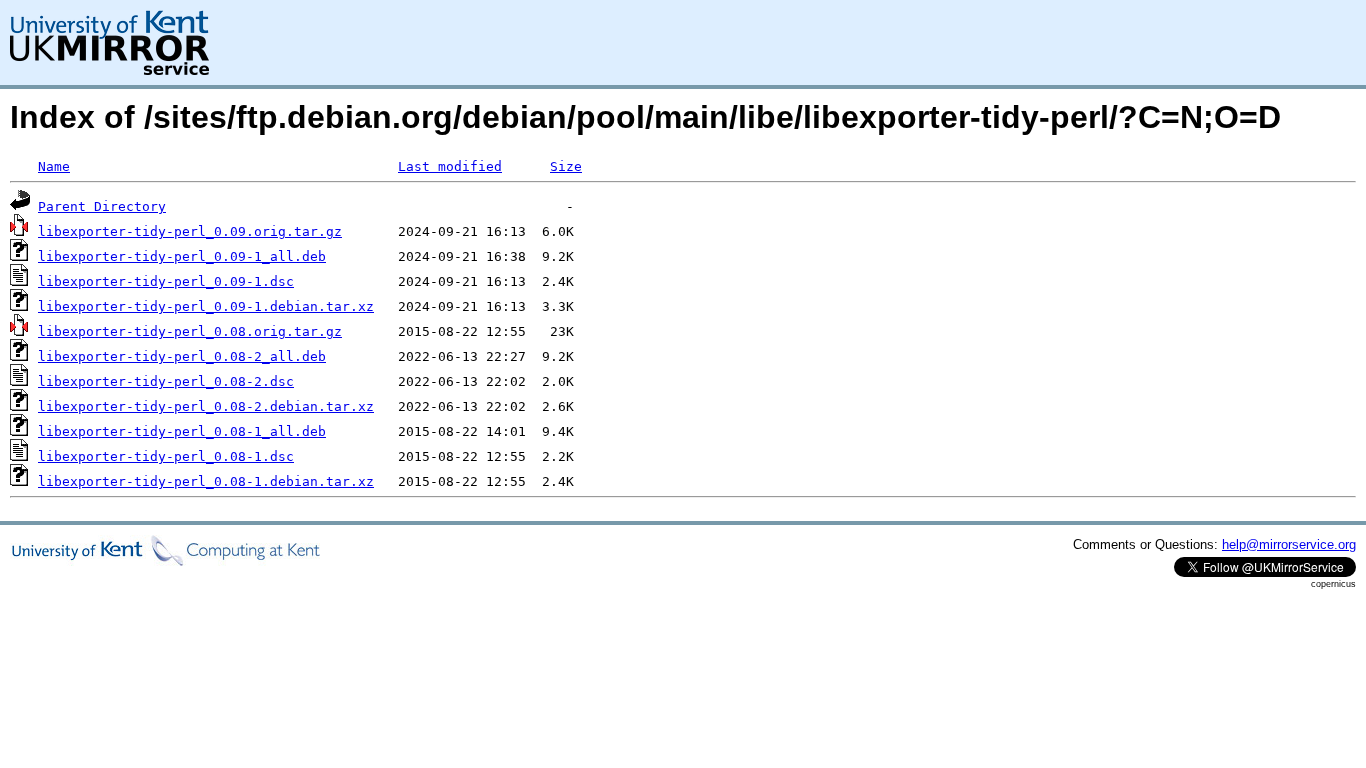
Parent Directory (102, 206)
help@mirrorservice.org (1289, 544)
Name (54, 166)
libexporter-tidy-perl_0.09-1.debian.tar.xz (206, 306)
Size (566, 166)
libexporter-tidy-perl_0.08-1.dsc (166, 456)
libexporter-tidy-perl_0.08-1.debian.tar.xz (206, 481)
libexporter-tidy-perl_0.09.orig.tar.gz (190, 231)
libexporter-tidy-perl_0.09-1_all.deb (182, 256)
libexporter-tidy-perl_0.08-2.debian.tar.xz (206, 406)
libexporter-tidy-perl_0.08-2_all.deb (182, 356)
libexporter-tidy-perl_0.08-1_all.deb (182, 431)
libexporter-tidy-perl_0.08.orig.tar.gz (190, 331)
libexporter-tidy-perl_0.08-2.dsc (166, 381)
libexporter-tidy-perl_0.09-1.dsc (166, 281)
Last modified (450, 166)
